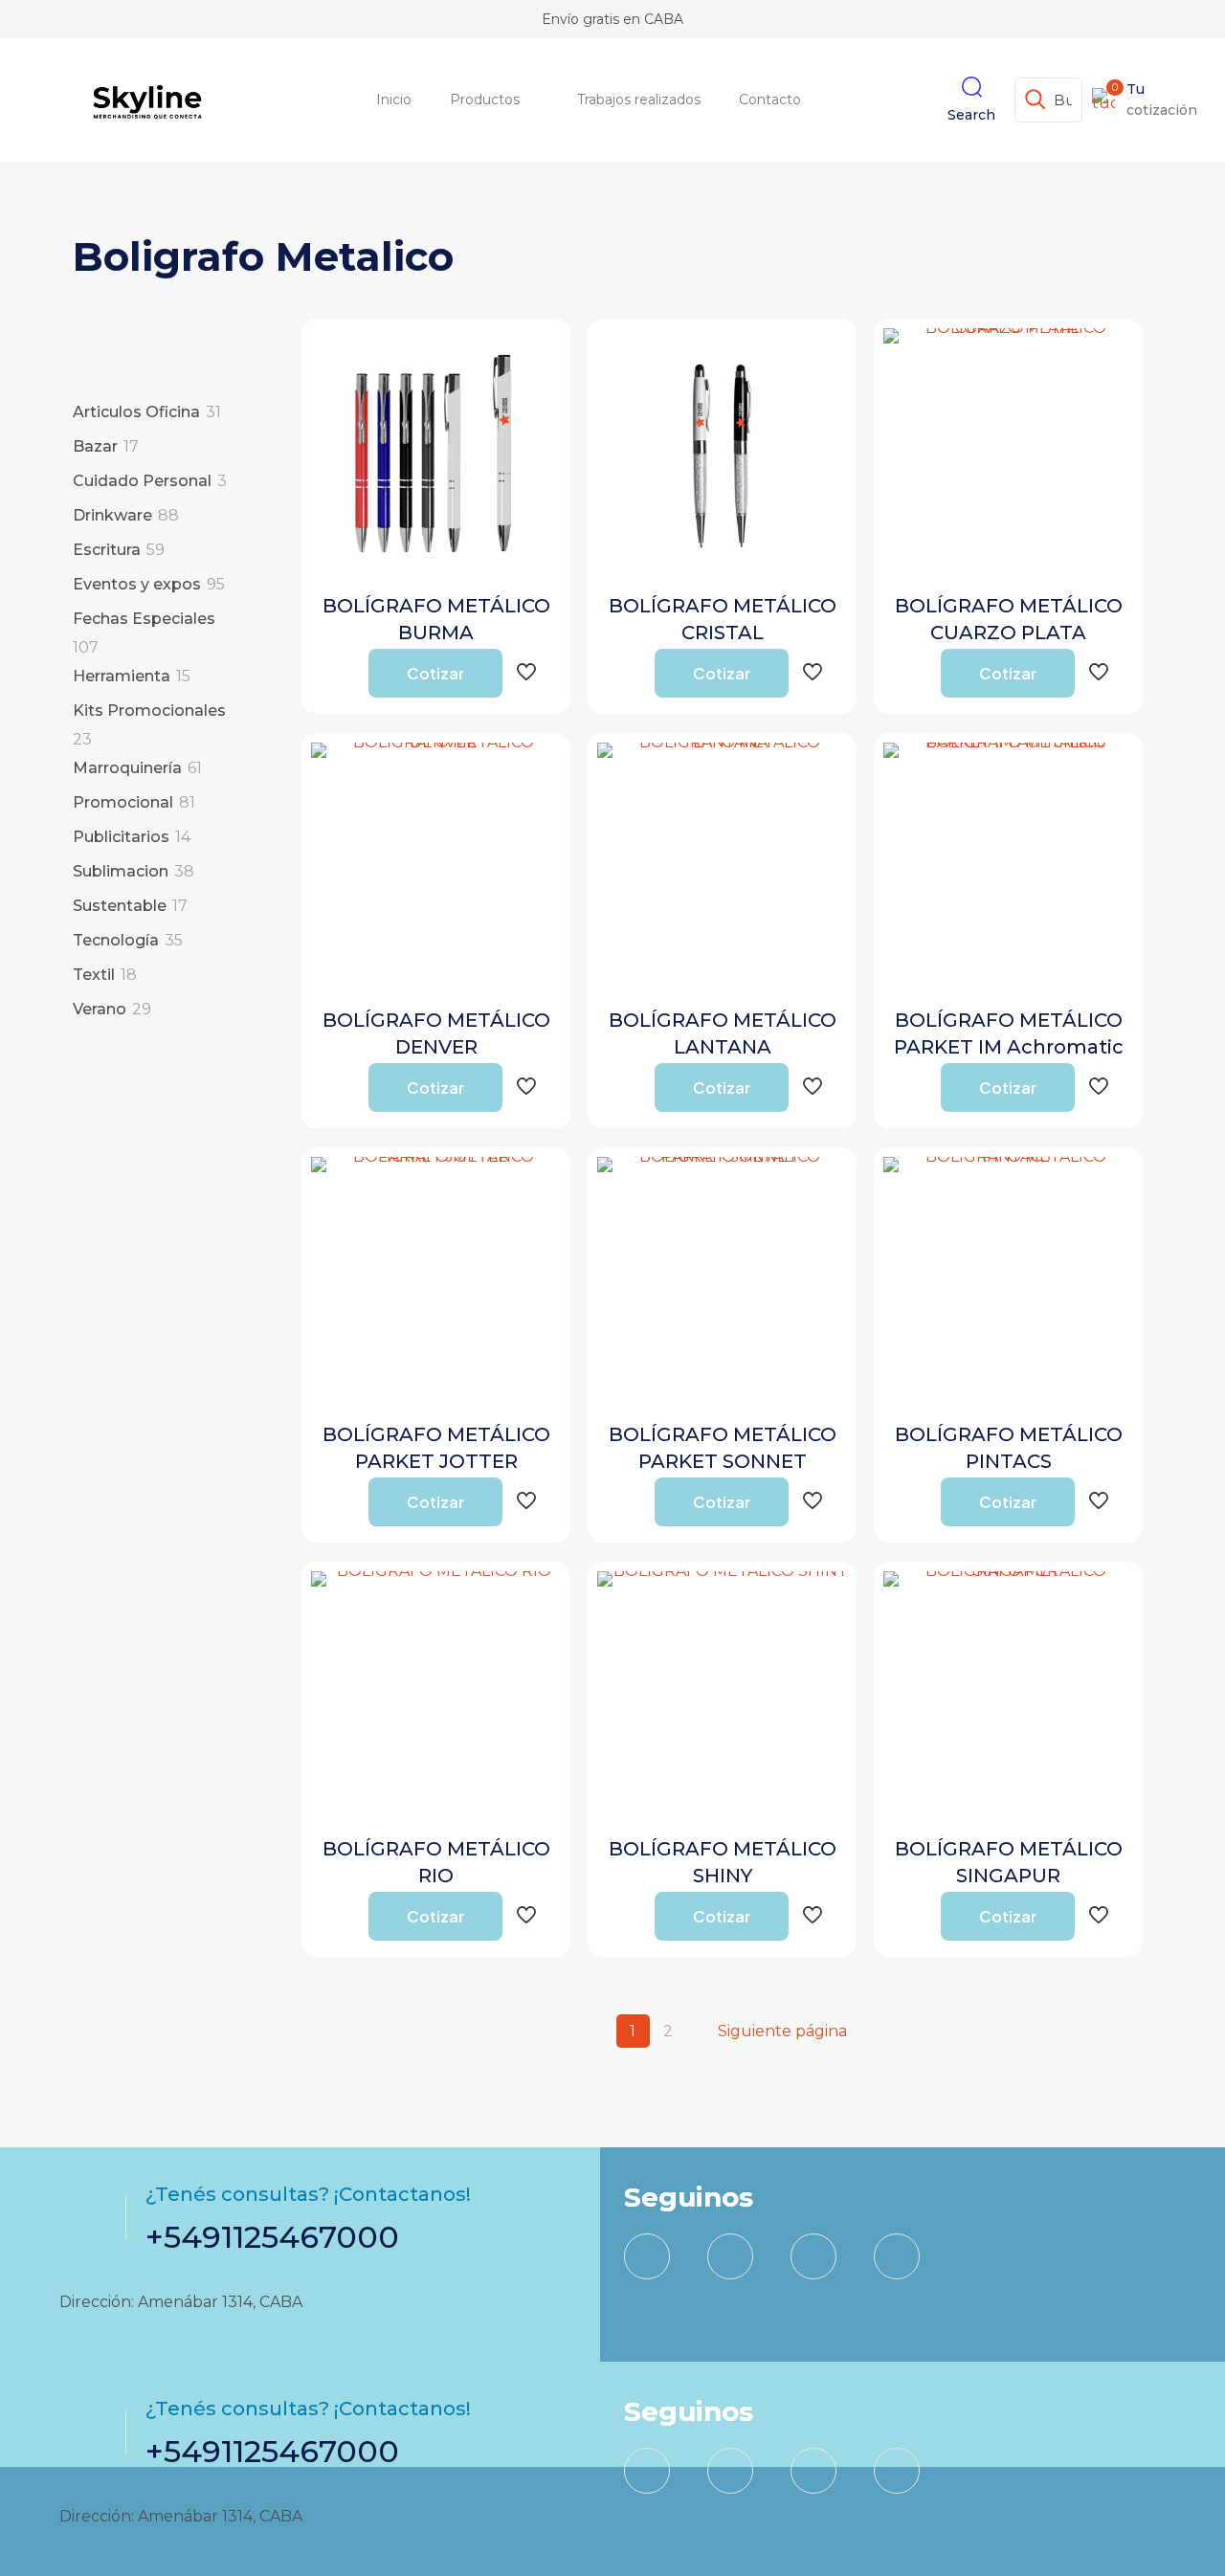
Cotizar (435, 673)
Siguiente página (782, 2031)
